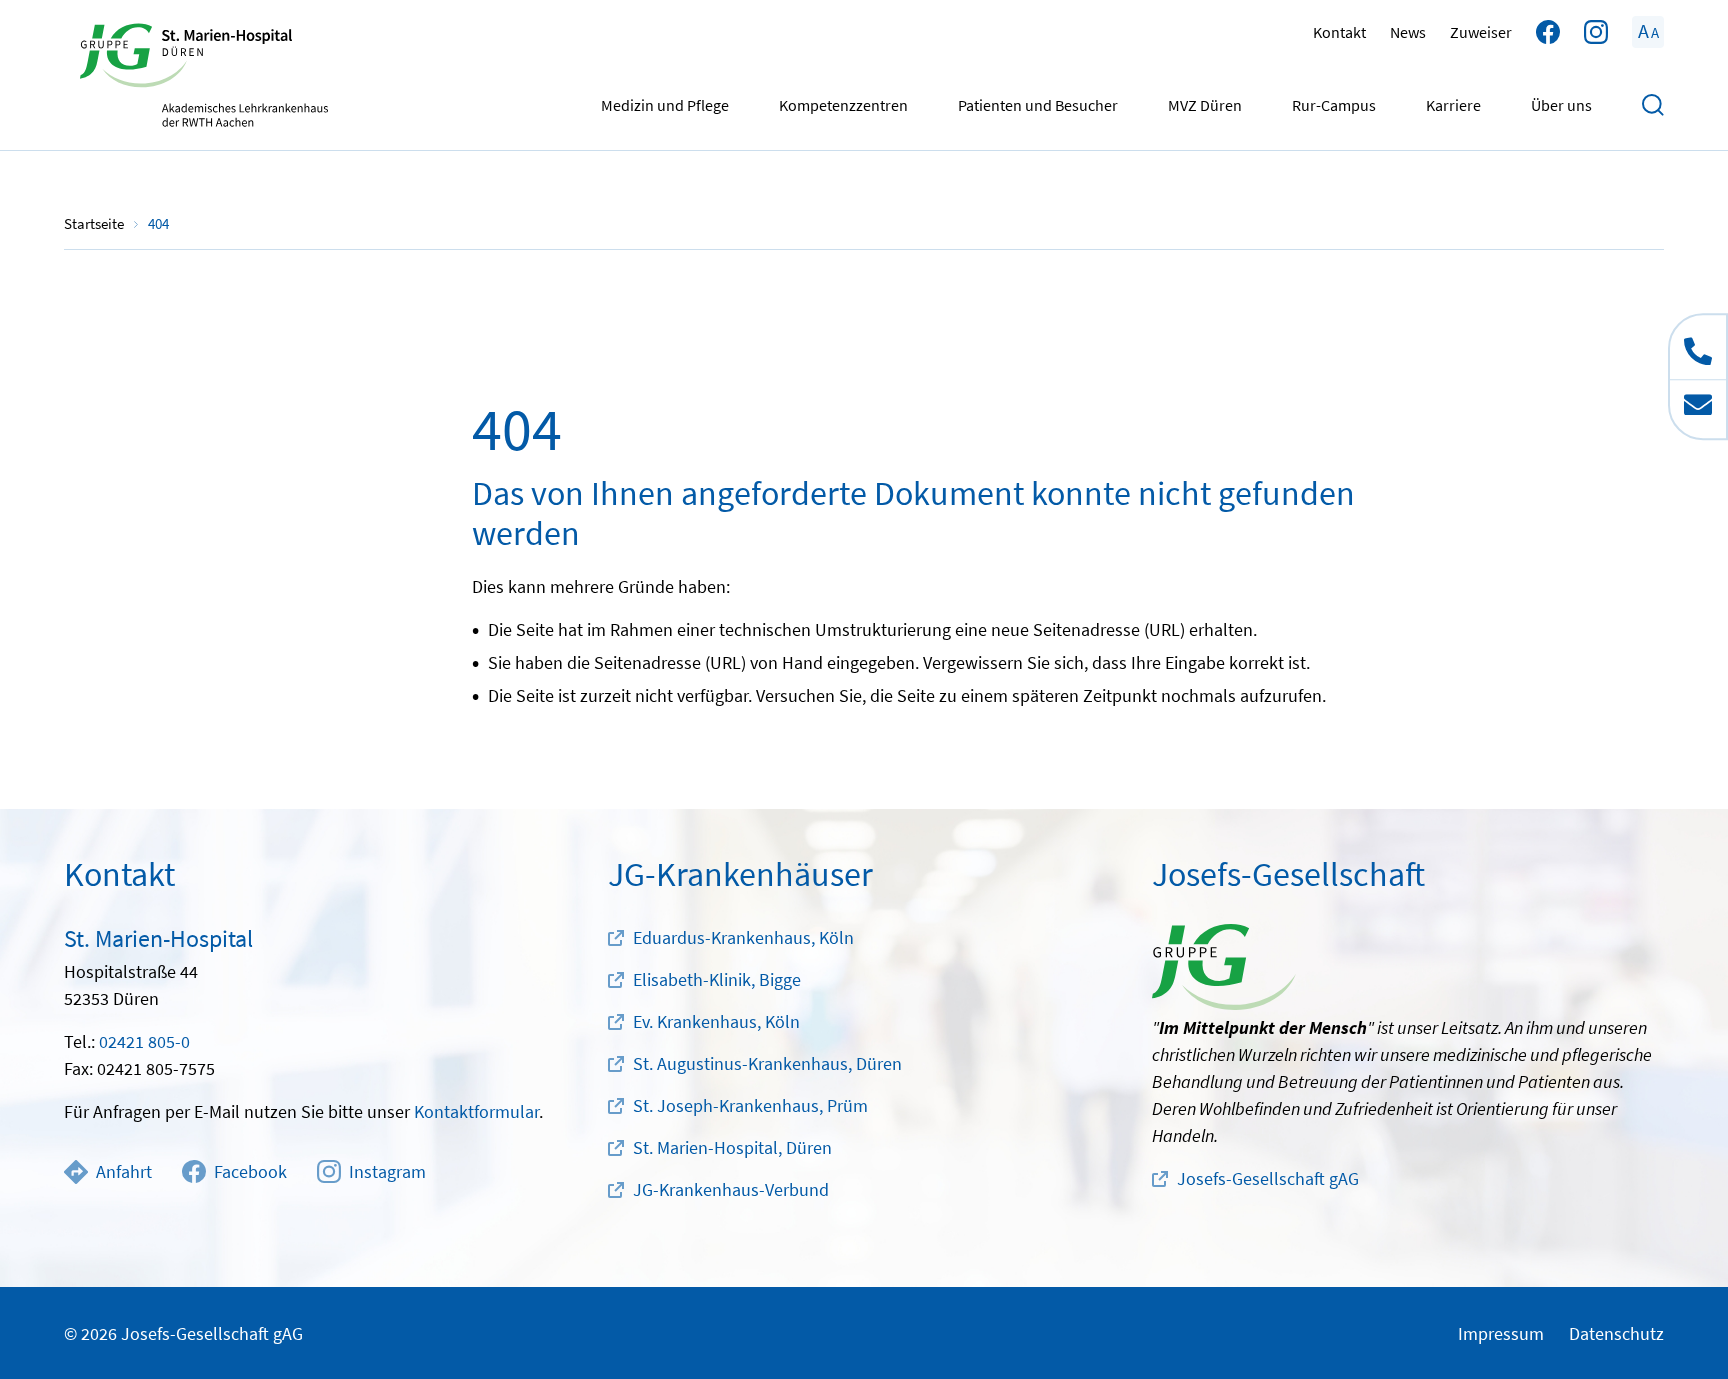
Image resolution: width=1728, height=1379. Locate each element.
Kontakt (1339, 32)
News (1408, 32)
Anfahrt (124, 1171)
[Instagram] (1596, 32)
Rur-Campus (1334, 105)
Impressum (1501, 1333)
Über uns (1561, 105)
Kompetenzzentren (843, 105)
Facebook (250, 1171)
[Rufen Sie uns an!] (1698, 347)
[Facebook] (1548, 32)
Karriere (1453, 105)
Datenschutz (1616, 1333)
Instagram (387, 1171)
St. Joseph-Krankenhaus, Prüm (750, 1105)
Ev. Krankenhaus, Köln (716, 1021)
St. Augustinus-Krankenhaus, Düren (767, 1063)
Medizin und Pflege (665, 105)
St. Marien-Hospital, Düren (732, 1147)
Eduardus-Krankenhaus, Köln (743, 937)
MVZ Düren (1205, 105)
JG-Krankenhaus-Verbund (731, 1189)
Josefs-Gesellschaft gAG (1268, 1178)
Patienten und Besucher (1038, 105)
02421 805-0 (144, 1041)
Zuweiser (1481, 32)
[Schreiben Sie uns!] (1698, 408)
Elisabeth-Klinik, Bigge (717, 979)
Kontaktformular (476, 1111)
